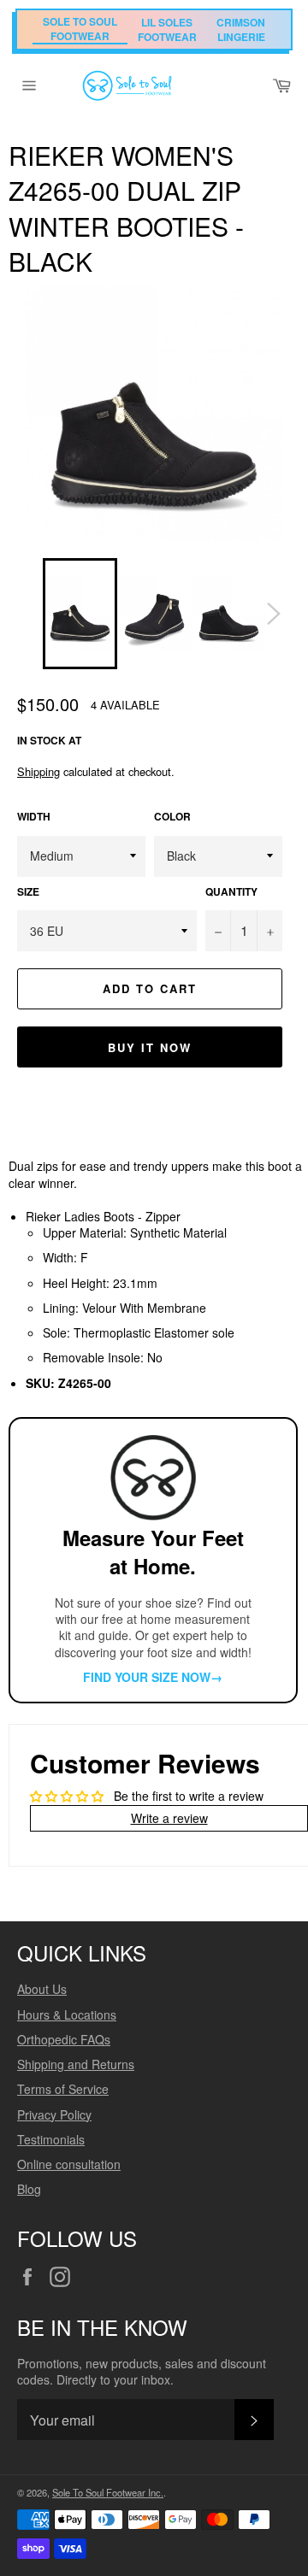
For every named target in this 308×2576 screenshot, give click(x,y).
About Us (42, 1989)
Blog (29, 2189)
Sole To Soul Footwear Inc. (108, 2492)
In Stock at (49, 741)
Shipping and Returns (76, 2064)
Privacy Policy (54, 2114)
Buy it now (150, 1047)
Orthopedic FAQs (64, 2039)
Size (28, 892)
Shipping (38, 771)
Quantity (231, 892)
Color (172, 817)
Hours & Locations (67, 2014)
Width (34, 817)
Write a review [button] (169, 1818)
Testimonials (51, 2139)
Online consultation (69, 2164)
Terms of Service (63, 2089)
